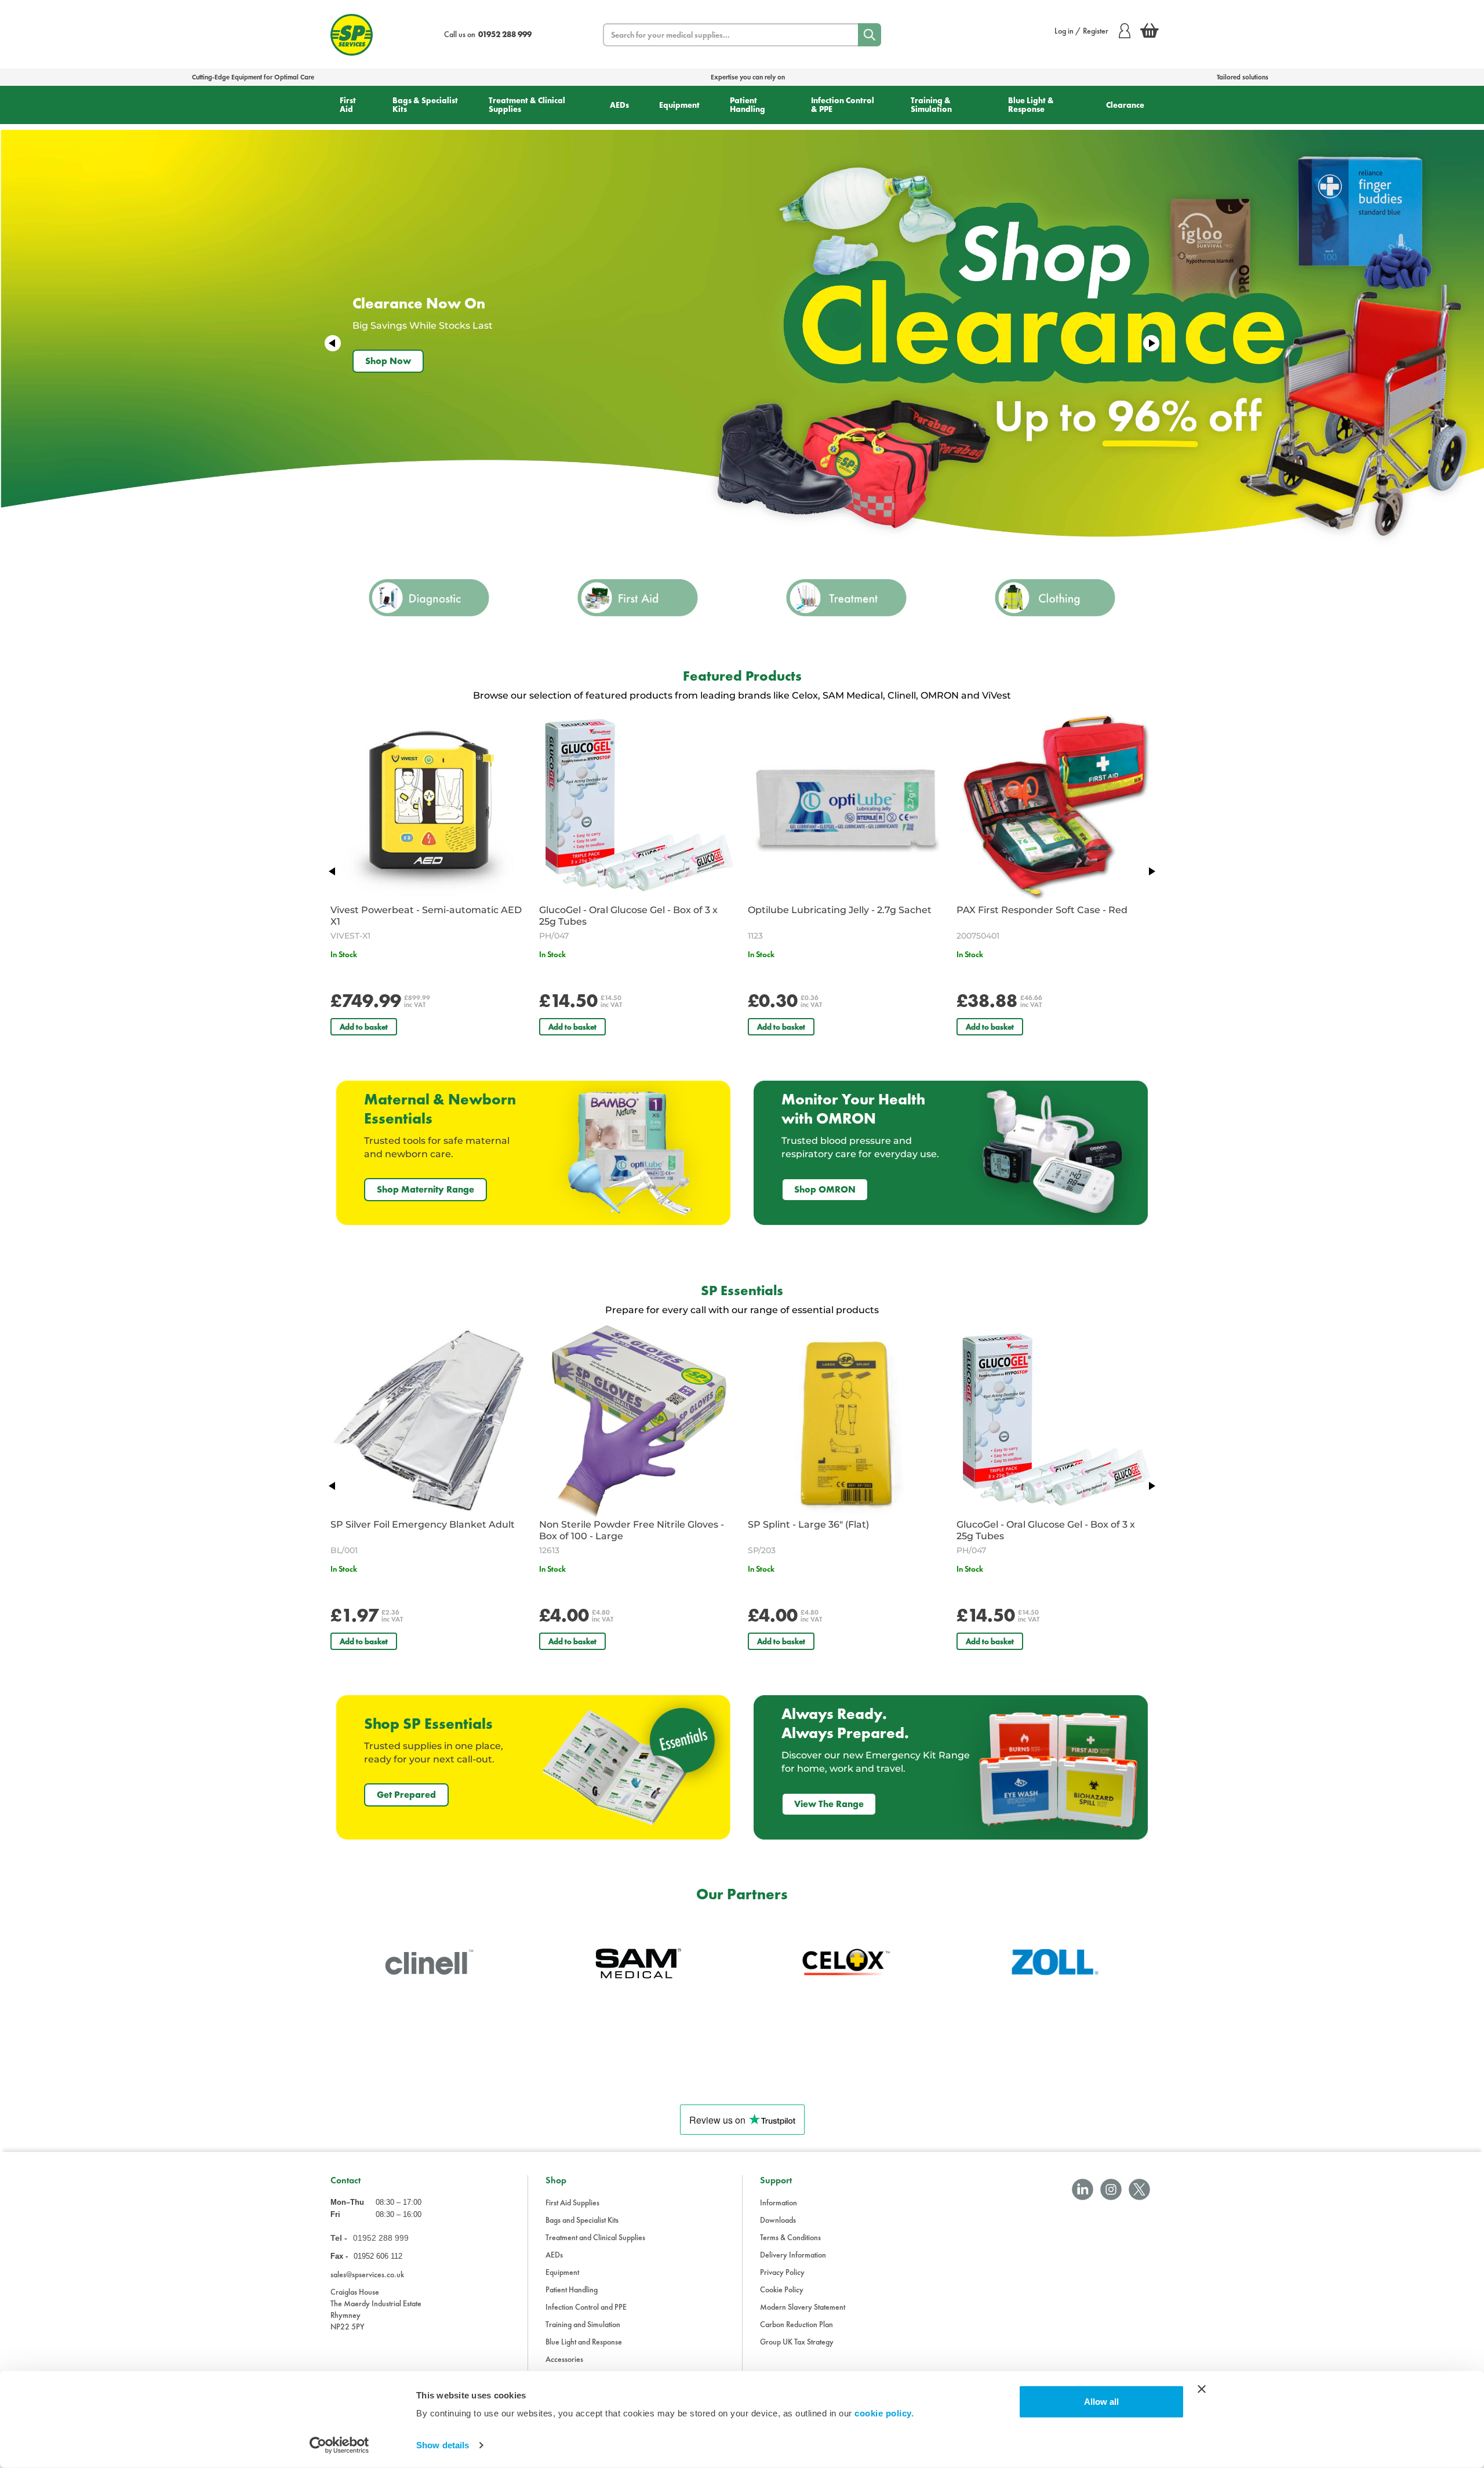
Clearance (1125, 105)
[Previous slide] (333, 343)
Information (779, 2202)
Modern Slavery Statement (803, 2307)
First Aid (348, 105)
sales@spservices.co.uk (367, 2274)
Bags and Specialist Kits (582, 2220)
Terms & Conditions (790, 2237)
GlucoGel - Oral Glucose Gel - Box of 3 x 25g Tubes (628, 916)
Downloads (778, 2220)
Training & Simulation (931, 105)
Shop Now (388, 361)
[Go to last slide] (333, 871)
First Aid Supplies (572, 2202)
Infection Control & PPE (843, 105)
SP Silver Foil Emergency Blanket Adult (423, 1524)
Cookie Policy (782, 2289)
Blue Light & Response (1031, 105)
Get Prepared (406, 1795)
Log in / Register (1081, 31)
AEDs (619, 105)
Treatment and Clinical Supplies (595, 2237)
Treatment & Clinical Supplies (527, 105)
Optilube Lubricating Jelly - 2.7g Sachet (840, 910)
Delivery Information (793, 2255)
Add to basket (364, 1027)
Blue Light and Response (584, 2342)
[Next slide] (1151, 871)
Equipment (679, 105)
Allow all (1101, 2402)
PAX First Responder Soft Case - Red (1042, 910)
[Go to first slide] (1151, 343)
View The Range (829, 1804)
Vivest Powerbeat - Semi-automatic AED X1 (426, 916)
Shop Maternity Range (425, 1189)
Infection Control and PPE (586, 2307)
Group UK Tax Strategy (797, 2342)
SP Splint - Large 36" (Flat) (808, 1524)
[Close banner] (1202, 2389)
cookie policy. (884, 2413)
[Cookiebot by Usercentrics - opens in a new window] (339, 2445)
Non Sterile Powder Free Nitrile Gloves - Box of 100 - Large (632, 1530)
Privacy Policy (782, 2272)
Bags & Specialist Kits (425, 105)
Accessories (564, 2359)
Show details (443, 2445)
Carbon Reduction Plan (796, 2324)
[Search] (870, 35)
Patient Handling (748, 105)
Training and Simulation (583, 2324)
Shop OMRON (825, 1189)
